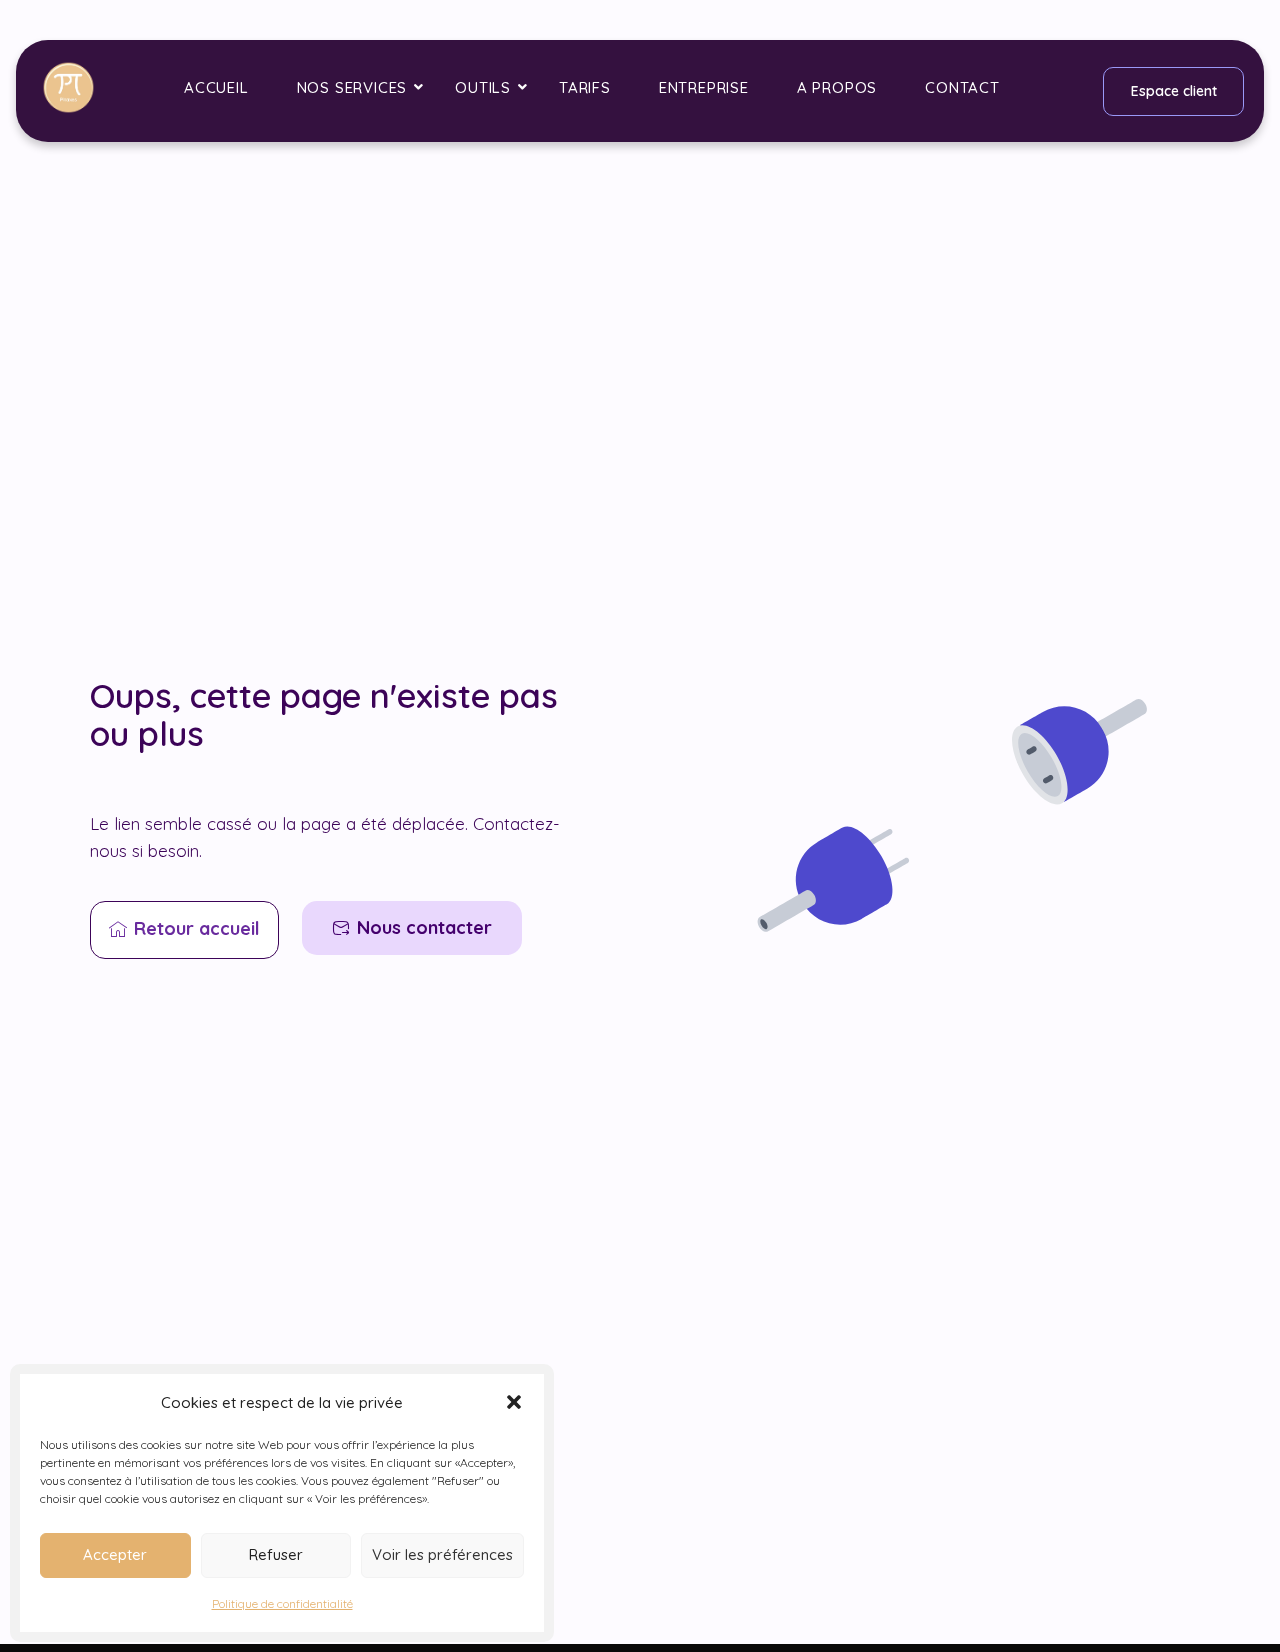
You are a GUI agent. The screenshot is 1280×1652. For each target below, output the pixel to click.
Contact (962, 87)
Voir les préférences (442, 1554)
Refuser (276, 1554)
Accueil (216, 87)
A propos (837, 87)
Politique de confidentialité (282, 1603)
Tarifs (585, 87)
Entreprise (704, 87)
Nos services (352, 87)
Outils (483, 87)
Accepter (115, 1554)
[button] (514, 1402)
